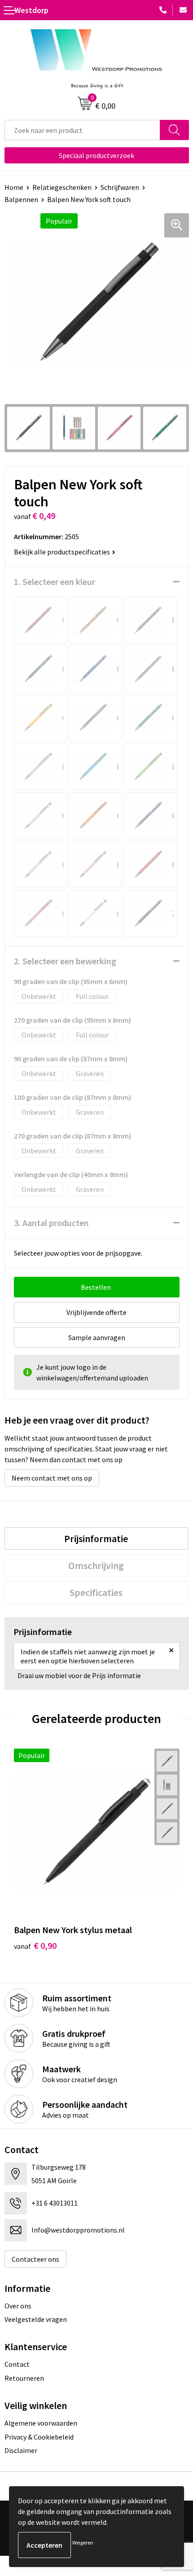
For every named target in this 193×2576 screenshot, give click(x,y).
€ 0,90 (35, 1945)
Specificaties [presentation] (96, 1592)
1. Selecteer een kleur (55, 582)
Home (14, 187)
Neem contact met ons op (52, 1478)
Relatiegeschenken (62, 187)
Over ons (18, 2306)
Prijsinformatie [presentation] (96, 1539)
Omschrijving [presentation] (96, 1565)
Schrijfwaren (120, 187)
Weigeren (83, 2543)
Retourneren (24, 2378)
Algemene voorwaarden (41, 2423)
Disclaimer (21, 2450)
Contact (17, 2364)
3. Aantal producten (51, 1223)
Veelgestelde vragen (36, 2319)
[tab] (96, 1539)
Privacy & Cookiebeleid (39, 2437)
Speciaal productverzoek (96, 155)
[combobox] (82, 130)
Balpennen (21, 199)
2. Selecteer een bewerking (65, 961)
